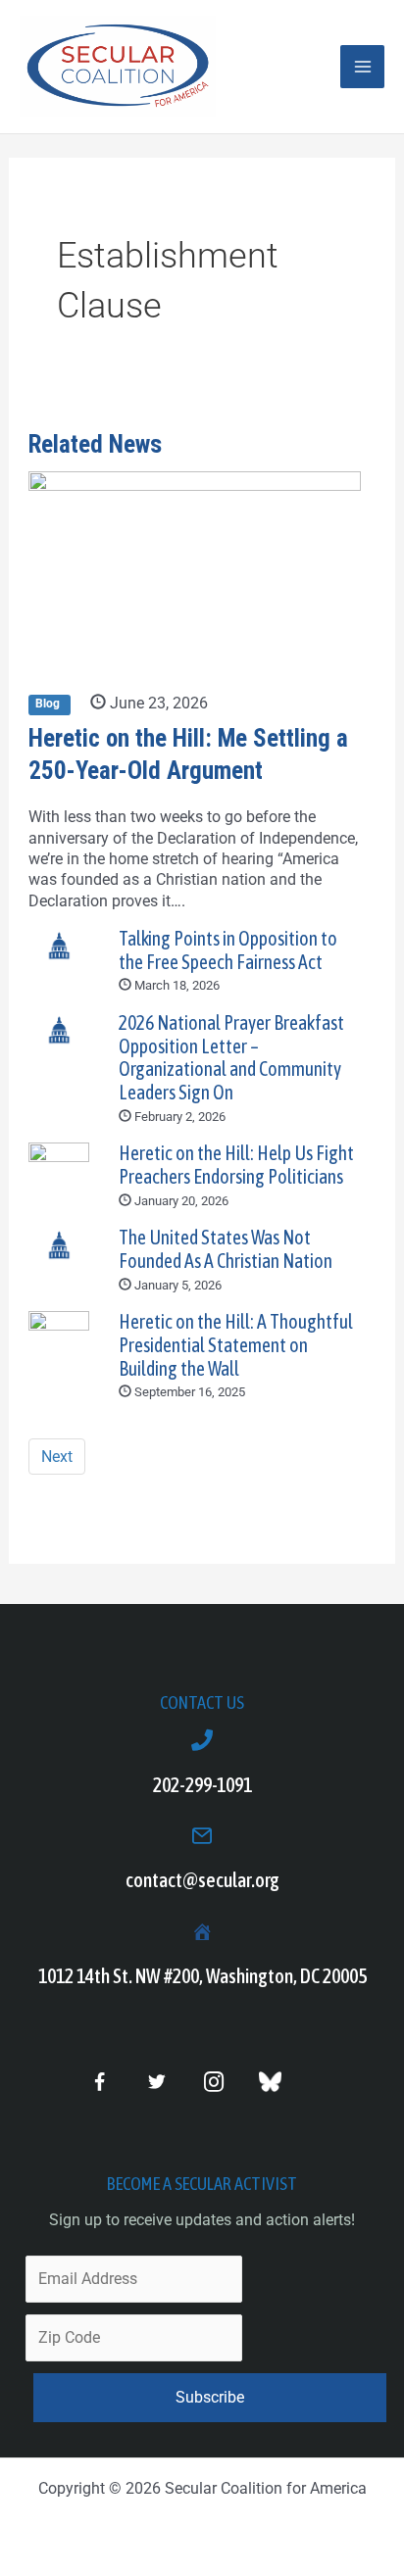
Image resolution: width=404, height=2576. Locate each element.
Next (57, 1457)
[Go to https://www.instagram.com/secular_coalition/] (213, 2083)
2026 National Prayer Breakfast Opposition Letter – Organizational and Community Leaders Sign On (231, 1058)
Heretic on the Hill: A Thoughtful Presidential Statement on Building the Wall (236, 1345)
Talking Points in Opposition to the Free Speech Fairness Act (228, 950)
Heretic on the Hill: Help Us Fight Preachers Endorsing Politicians (236, 1165)
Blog (49, 705)
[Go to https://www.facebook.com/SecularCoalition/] (100, 2084)
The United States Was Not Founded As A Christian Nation (226, 1249)
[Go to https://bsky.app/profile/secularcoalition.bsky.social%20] (270, 2082)
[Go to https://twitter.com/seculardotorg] (156, 2083)
